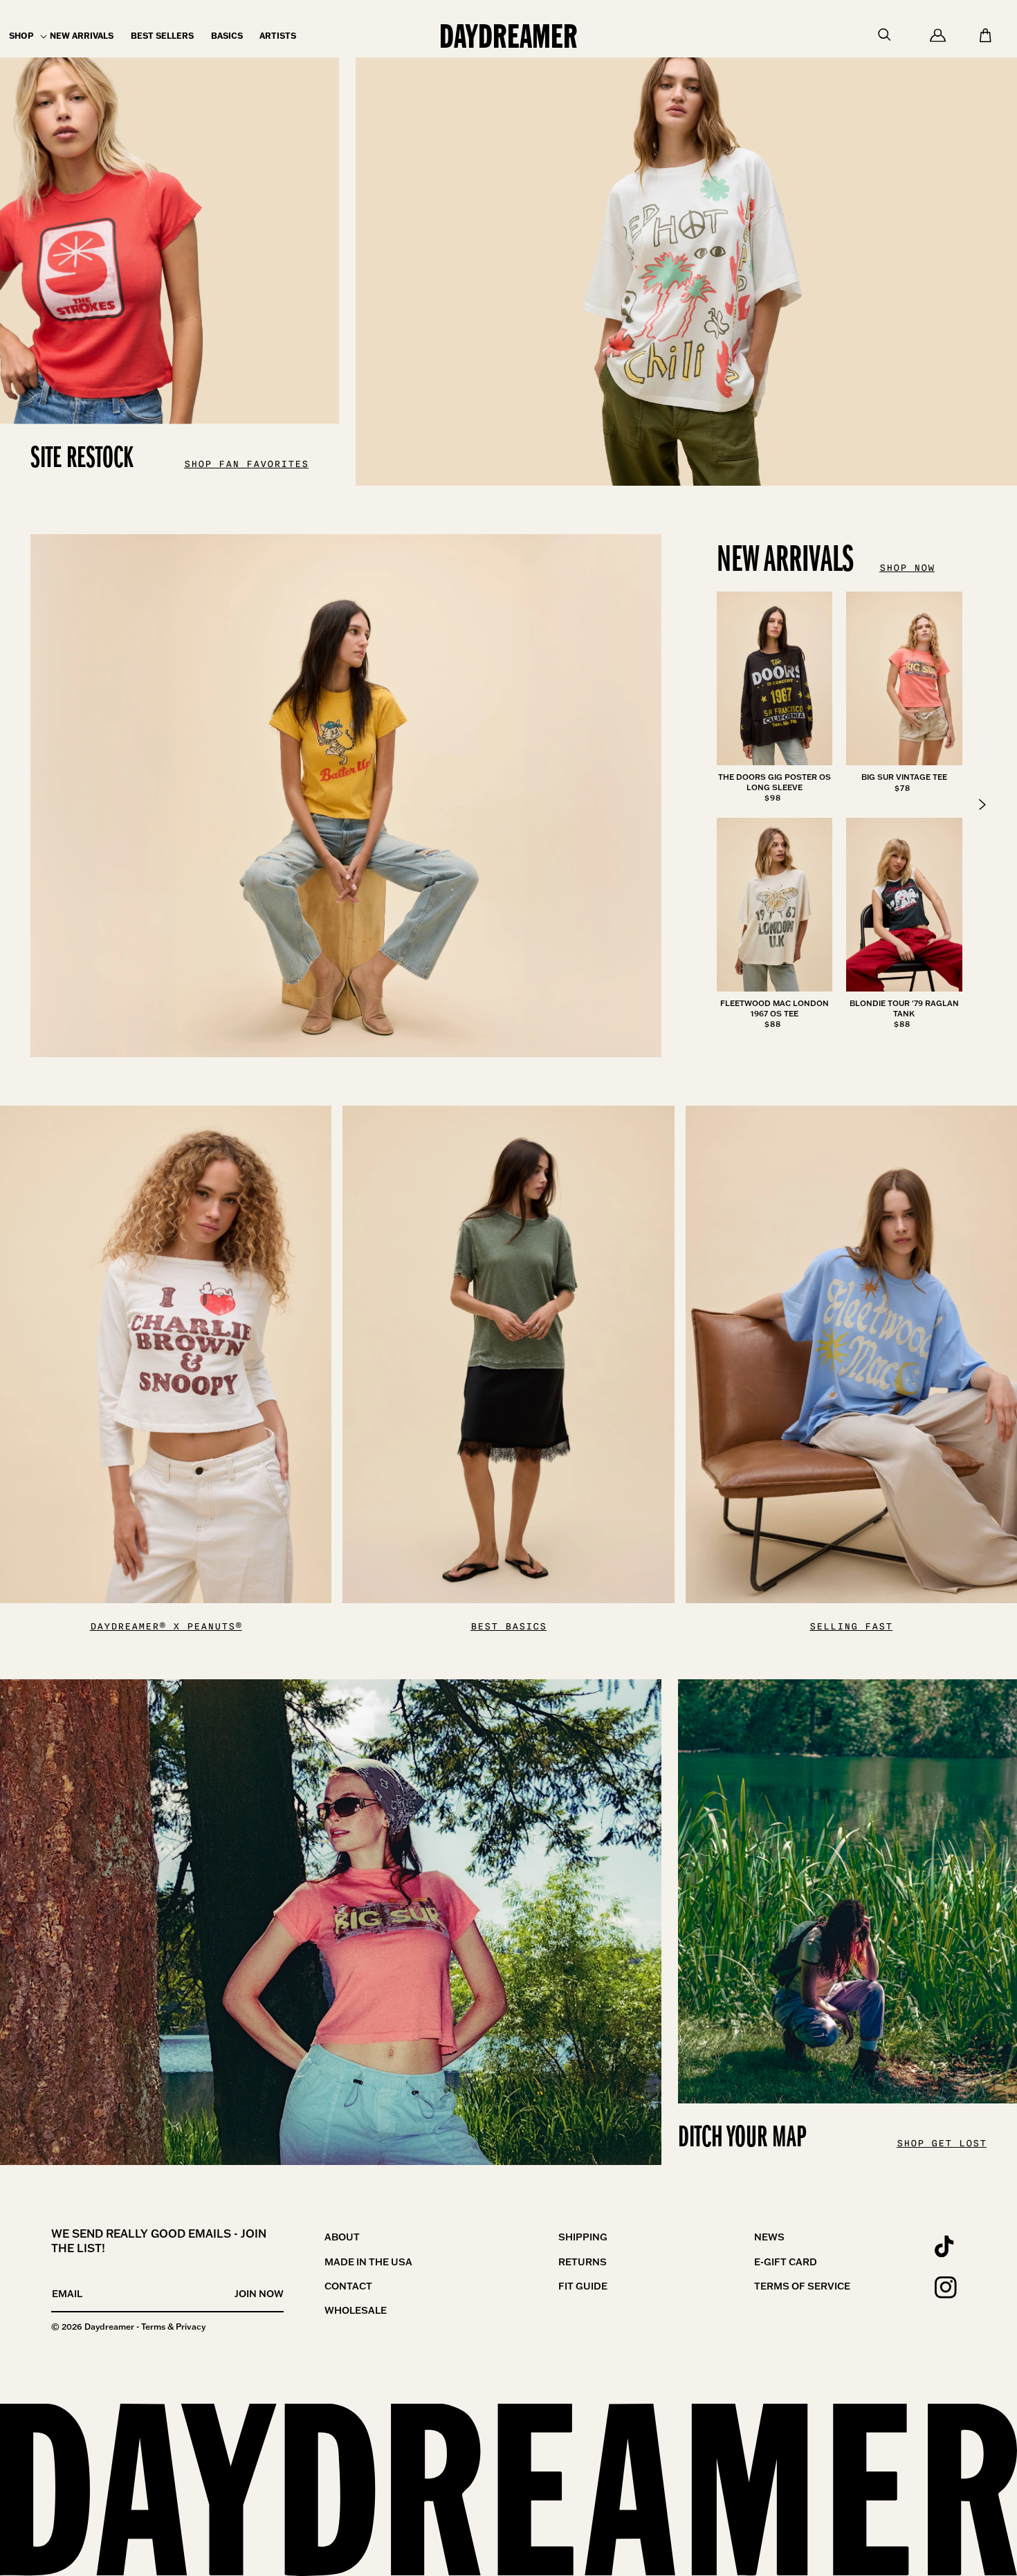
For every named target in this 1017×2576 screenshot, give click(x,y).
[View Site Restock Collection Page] (686, 243)
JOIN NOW (259, 2294)
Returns (583, 2262)
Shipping (583, 2237)
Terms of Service (802, 2286)
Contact (348, 2286)
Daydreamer (109, 2327)
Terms (153, 2327)
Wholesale (356, 2310)
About (342, 2237)
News (769, 2237)
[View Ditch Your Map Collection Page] (331, 1922)
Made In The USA (368, 2262)
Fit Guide (583, 2286)
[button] (21, 36)
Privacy (191, 2327)
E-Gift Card (786, 2262)
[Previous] (982, 805)
